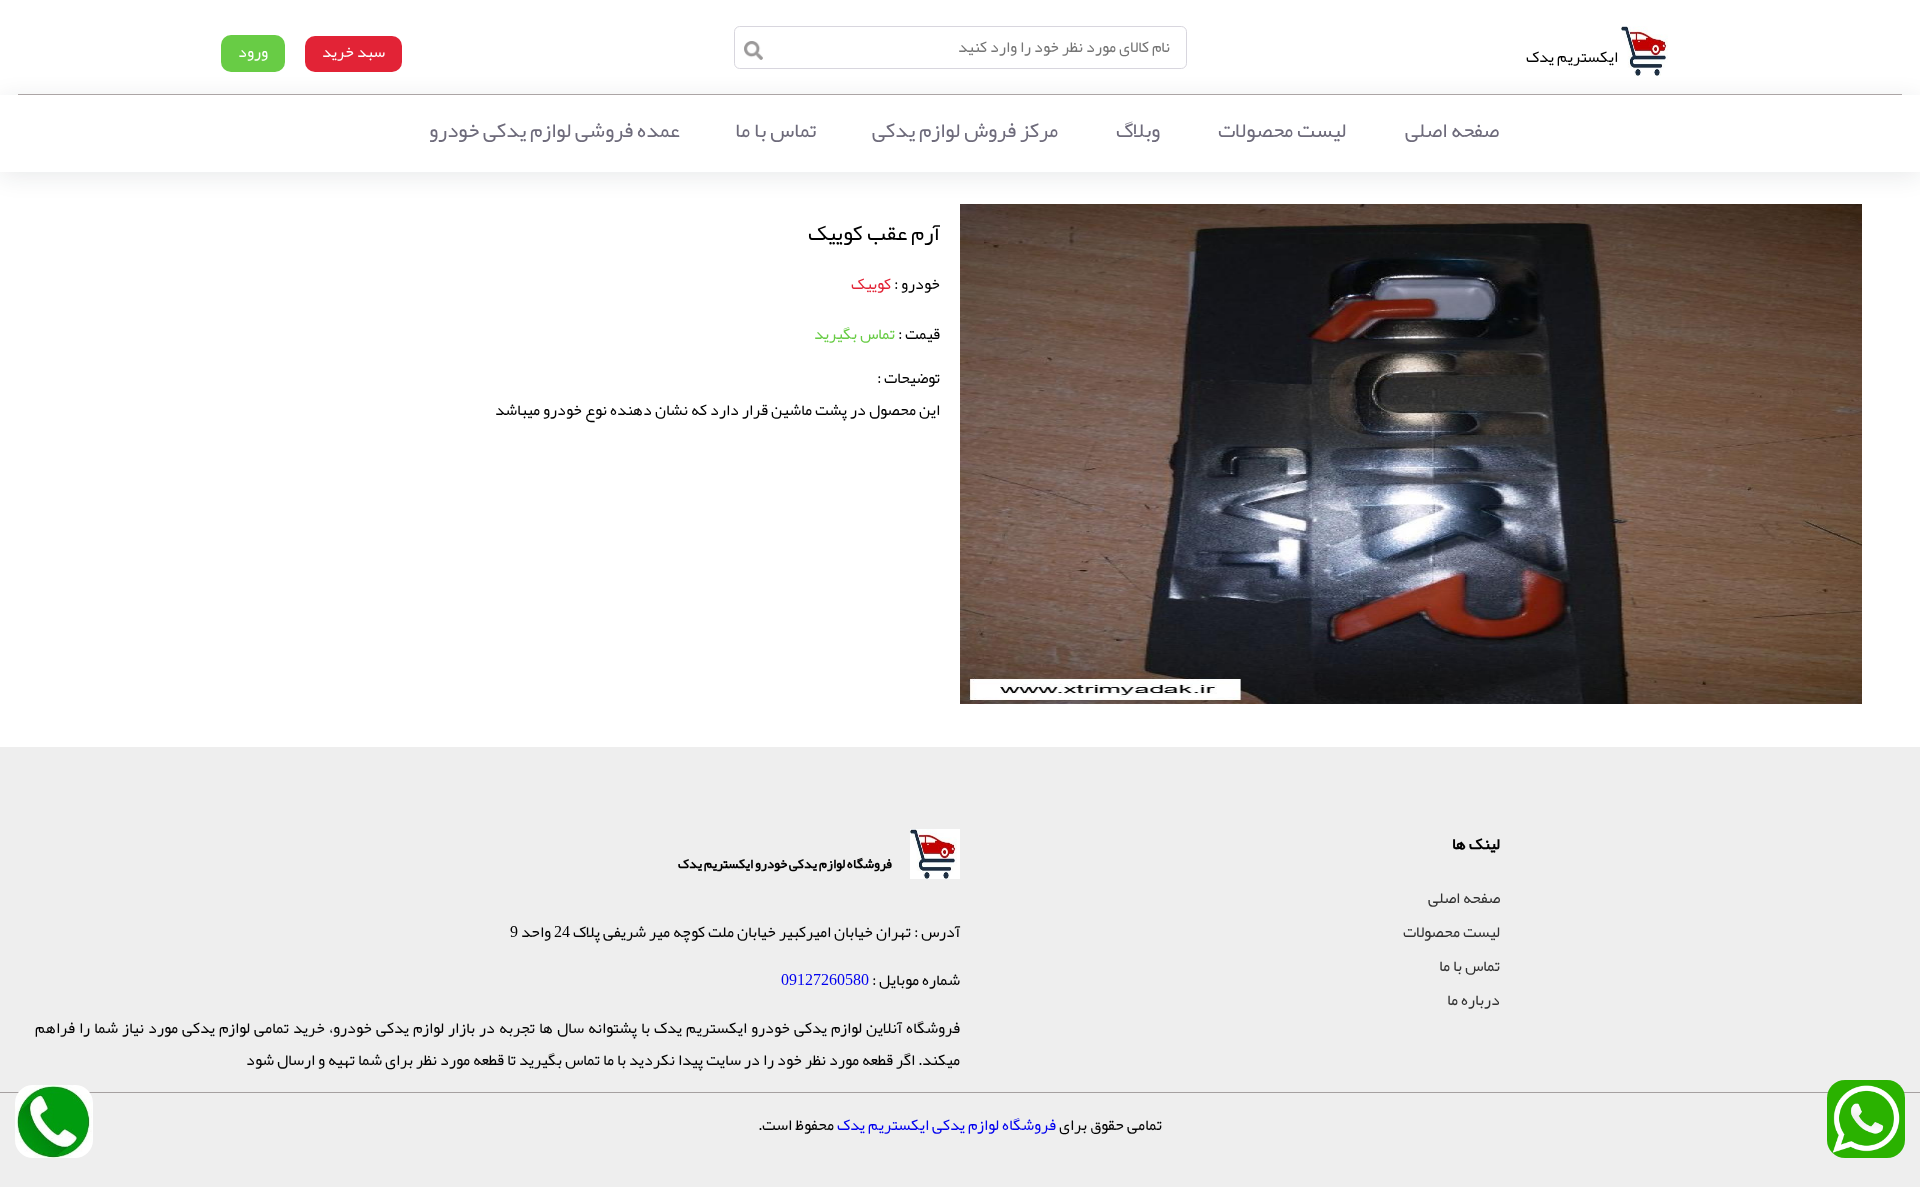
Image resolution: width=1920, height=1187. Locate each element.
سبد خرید (353, 52)
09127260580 (825, 980)
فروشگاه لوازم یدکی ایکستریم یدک (946, 1125)
